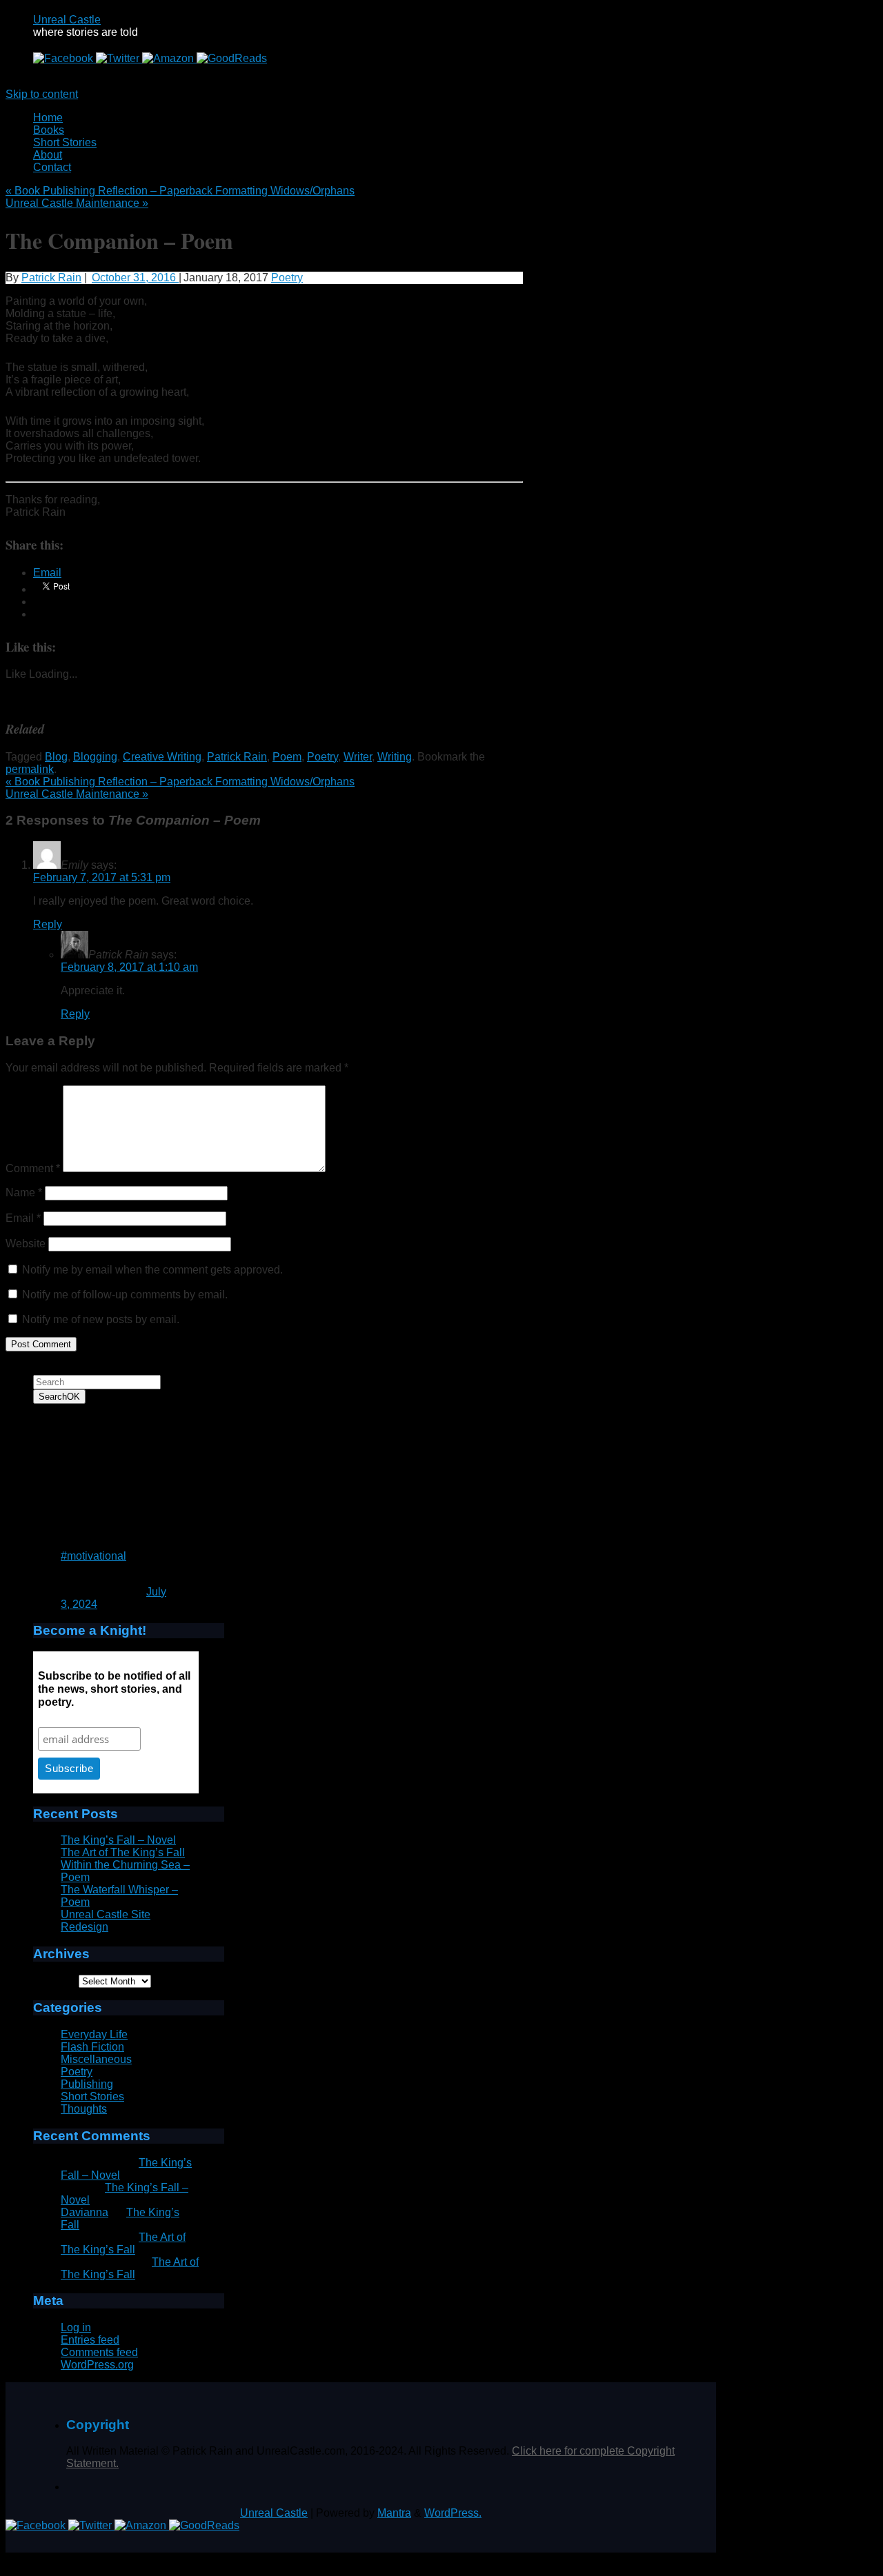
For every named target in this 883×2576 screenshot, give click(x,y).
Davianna (85, 2212)
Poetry (287, 278)
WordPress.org (97, 2365)
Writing (395, 757)
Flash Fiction (92, 2047)
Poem (287, 757)
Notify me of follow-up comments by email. (125, 1295)
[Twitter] (119, 58)
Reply (48, 924)
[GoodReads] (232, 58)
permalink (30, 769)
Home (48, 118)
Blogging (95, 757)
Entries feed (90, 2340)
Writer (358, 757)
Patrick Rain (51, 278)
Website (26, 1244)
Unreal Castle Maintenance (77, 203)
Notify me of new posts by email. (101, 1319)
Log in (76, 2327)
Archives (54, 1981)
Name (24, 1193)
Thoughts (84, 2109)
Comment (33, 1168)
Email (23, 1218)
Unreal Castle (67, 20)
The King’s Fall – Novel (118, 1840)
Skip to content (42, 94)
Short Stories (65, 142)
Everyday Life (94, 2034)
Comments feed (99, 2352)
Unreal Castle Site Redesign (106, 1921)
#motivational (93, 1556)
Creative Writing (162, 757)
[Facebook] (65, 58)
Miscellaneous (96, 2059)
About (48, 155)
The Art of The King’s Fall (123, 1852)
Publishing (87, 2084)
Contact (52, 167)
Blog (56, 757)
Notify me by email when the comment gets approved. (151, 1270)
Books (49, 130)
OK (59, 1397)
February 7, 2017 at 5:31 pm (102, 877)
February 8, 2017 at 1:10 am (129, 967)
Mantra (394, 2513)
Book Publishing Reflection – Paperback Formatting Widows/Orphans (180, 191)
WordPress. (453, 2513)
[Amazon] (169, 58)
